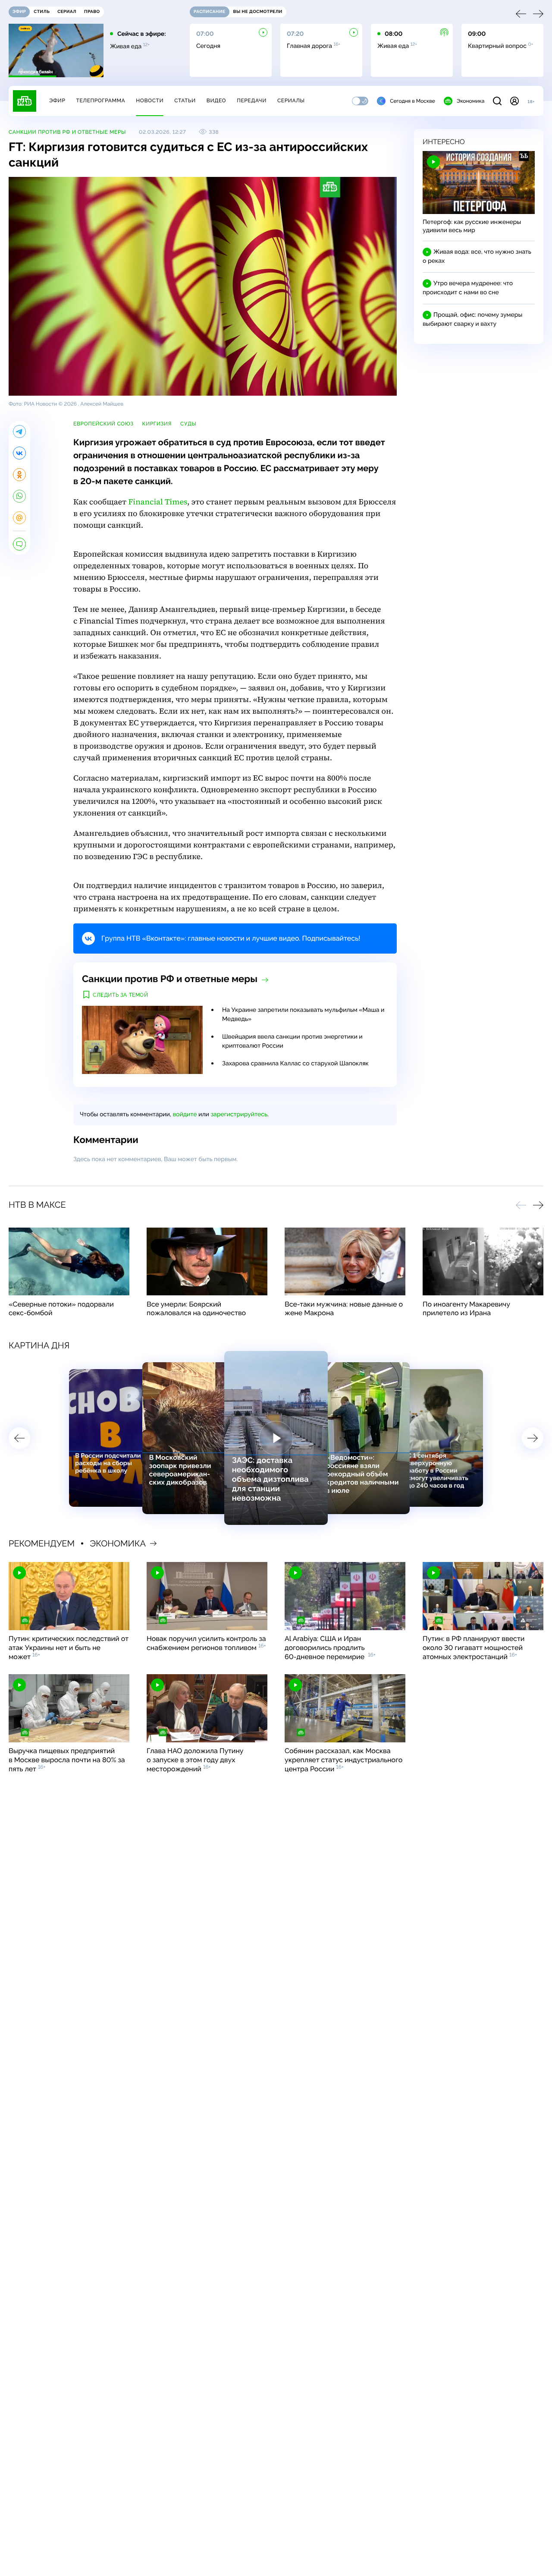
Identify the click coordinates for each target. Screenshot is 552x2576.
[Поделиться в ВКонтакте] (19, 453)
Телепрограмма (100, 101)
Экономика (470, 101)
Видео (216, 101)
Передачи (252, 101)
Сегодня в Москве (412, 101)
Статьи (185, 101)
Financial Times (158, 502)
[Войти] (514, 101)
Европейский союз (103, 424)
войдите (185, 1115)
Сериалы (291, 101)
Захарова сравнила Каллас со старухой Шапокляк (295, 1064)
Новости (150, 101)
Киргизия (157, 424)
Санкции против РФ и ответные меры (67, 132)
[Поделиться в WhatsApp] (19, 496)
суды (188, 424)
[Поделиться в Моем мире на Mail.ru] (19, 518)
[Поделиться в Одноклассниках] (19, 475)
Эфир (57, 101)
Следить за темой (121, 995)
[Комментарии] (19, 544)
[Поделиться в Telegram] (19, 431)
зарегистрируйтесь (239, 1115)
